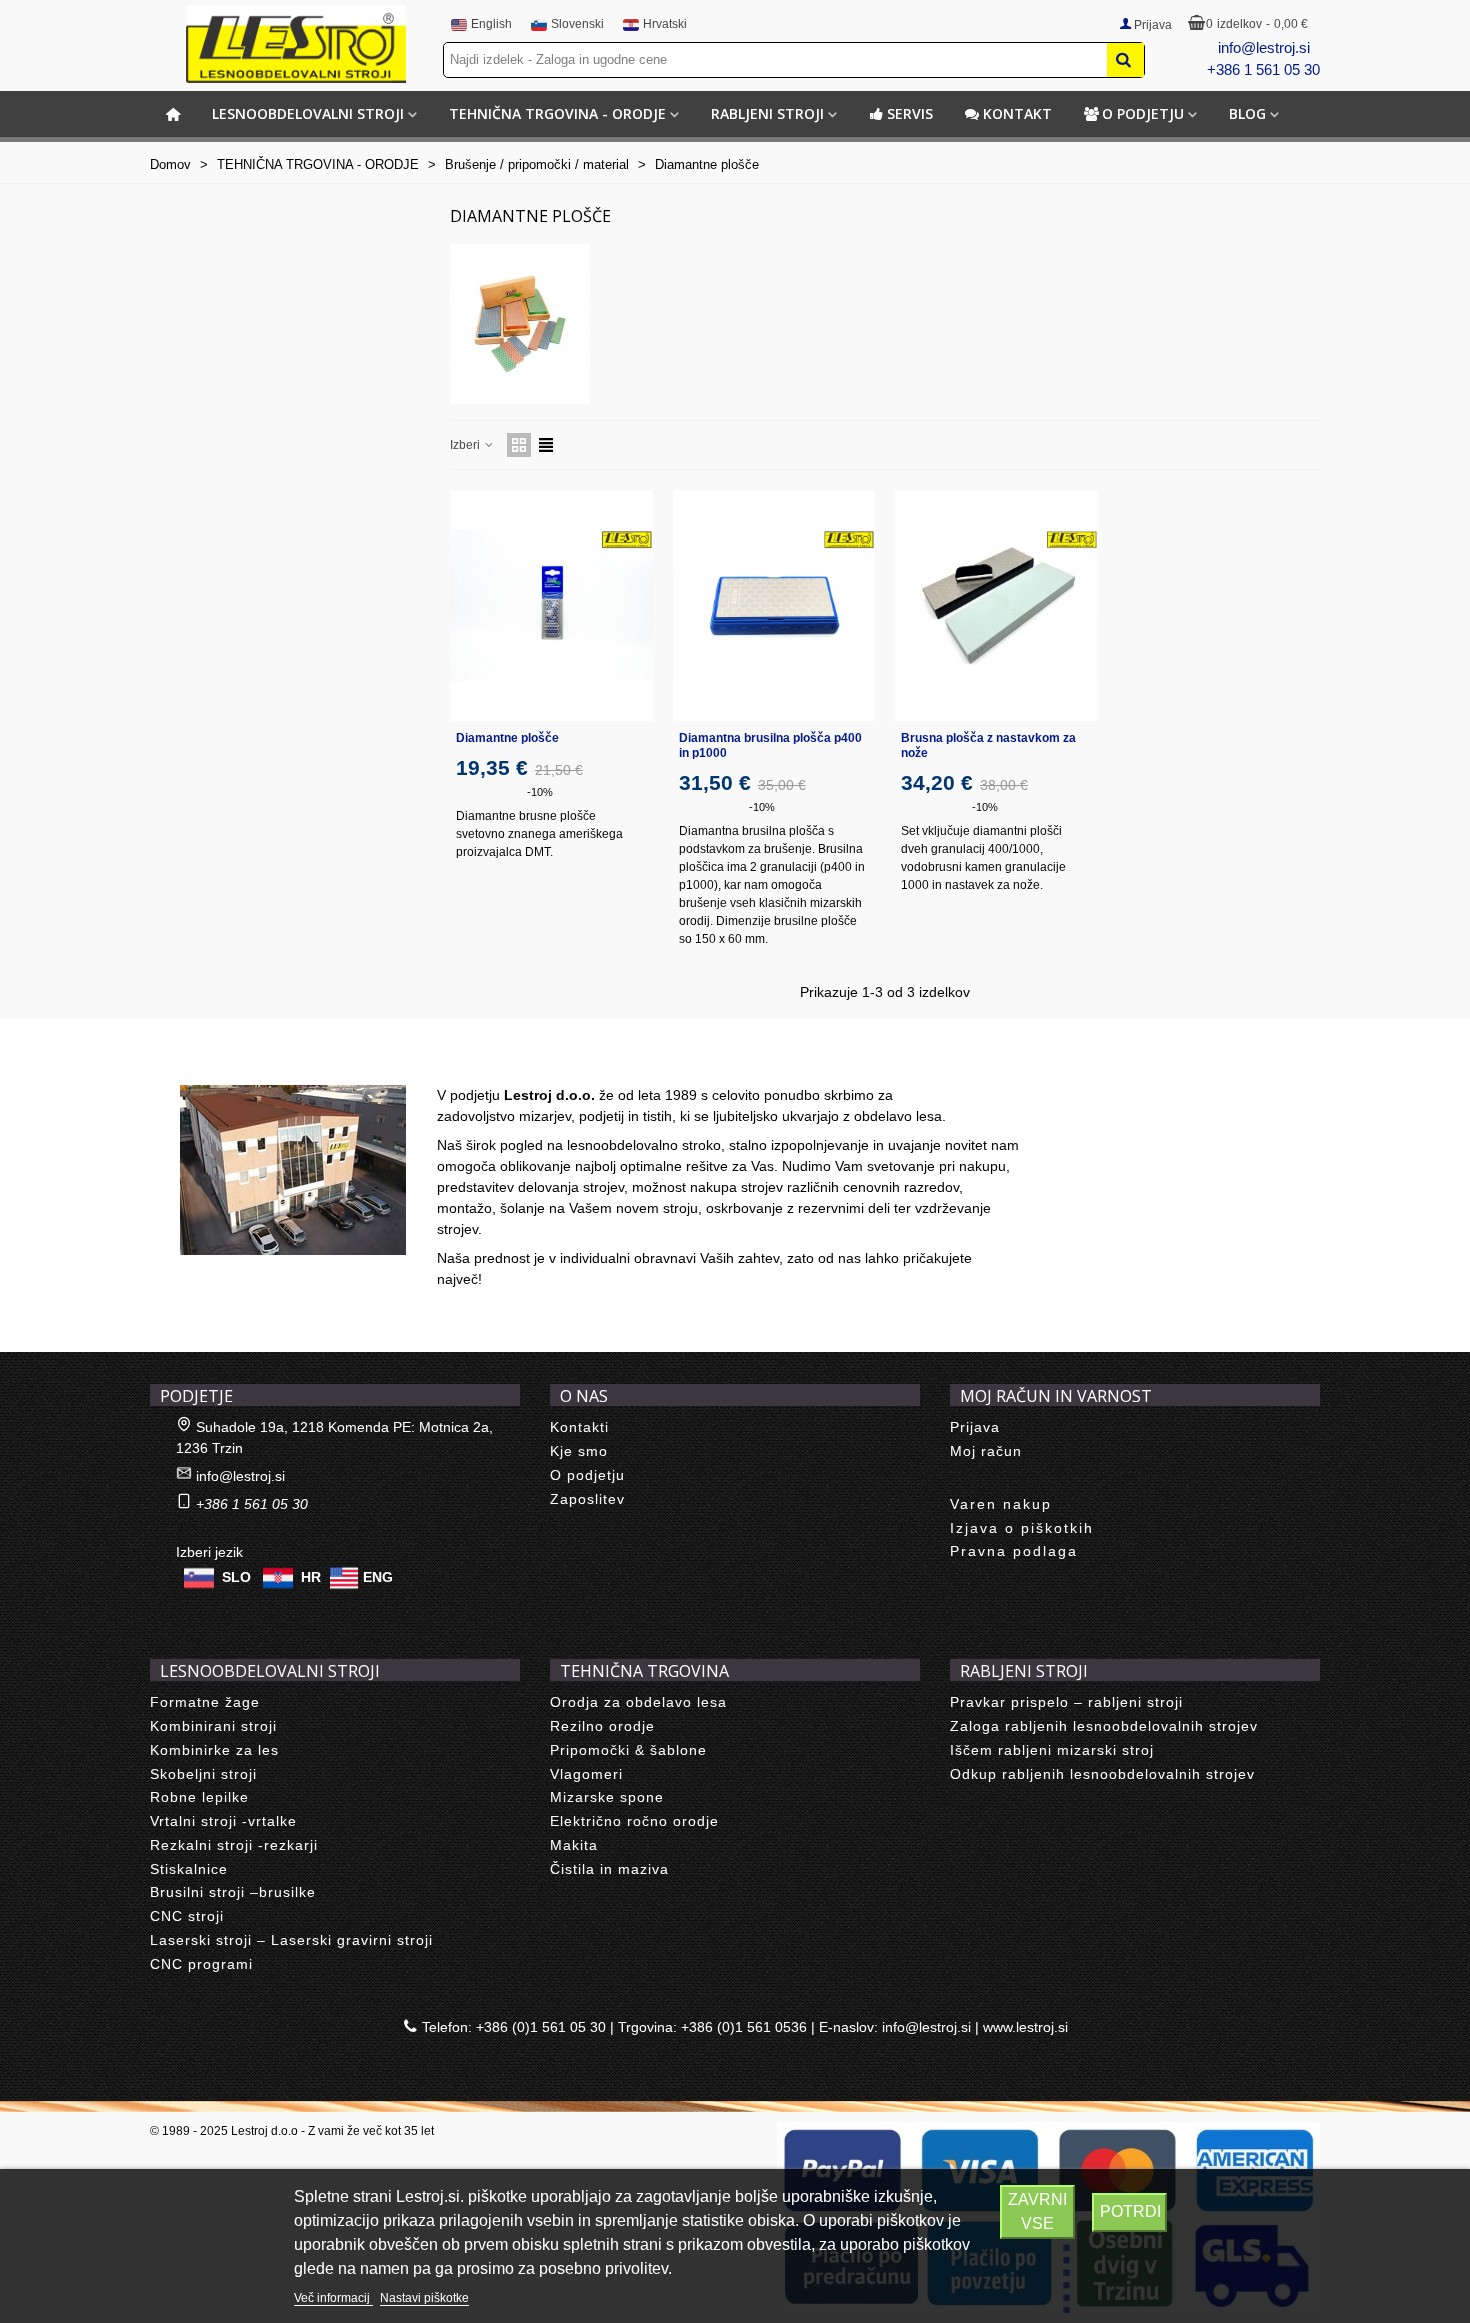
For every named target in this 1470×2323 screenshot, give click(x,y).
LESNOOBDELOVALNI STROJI (308, 113)
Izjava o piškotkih (1022, 1528)
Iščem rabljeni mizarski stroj (1052, 1750)
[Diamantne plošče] (551, 605)
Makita (574, 1845)
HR (311, 1577)
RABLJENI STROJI (767, 113)
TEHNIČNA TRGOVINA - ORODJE (557, 113)
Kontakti (579, 1427)
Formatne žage (205, 1702)
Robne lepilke (199, 1797)
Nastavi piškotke (424, 2298)
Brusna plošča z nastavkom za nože (988, 745)
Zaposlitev (587, 1499)
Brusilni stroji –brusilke (233, 1892)
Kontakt (1017, 113)
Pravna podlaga (1014, 1551)
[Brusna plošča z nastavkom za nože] (996, 605)
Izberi (466, 445)
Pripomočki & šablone (628, 1750)
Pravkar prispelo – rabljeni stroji (1066, 1702)
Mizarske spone (607, 1797)
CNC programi (201, 1964)
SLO (236, 1577)
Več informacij (333, 2298)
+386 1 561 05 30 (1263, 69)
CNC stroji (187, 1916)
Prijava (975, 1427)
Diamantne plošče (507, 738)
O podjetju (1143, 113)
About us (200, 1063)
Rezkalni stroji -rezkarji (234, 1845)
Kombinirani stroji (213, 1726)
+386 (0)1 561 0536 (744, 2027)
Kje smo (579, 1451)
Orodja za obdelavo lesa (638, 1702)
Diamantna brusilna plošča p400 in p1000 (770, 745)
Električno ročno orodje (634, 1821)
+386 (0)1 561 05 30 (541, 2027)
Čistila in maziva (609, 1869)
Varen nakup (1001, 1504)
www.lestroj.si (1025, 2027)
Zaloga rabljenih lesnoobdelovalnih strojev (1104, 1726)
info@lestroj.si (1264, 47)
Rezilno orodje (602, 1726)
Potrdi (1130, 2211)
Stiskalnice (189, 1869)
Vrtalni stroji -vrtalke (223, 1821)
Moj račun (986, 1451)
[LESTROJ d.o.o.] (296, 44)
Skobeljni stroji (203, 1774)
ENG (378, 1577)
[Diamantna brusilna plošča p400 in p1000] (774, 605)
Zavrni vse (1037, 2211)
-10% (540, 792)
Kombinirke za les (214, 1750)
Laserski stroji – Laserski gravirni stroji (291, 1940)
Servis (910, 113)
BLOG (1247, 113)
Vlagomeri (586, 1774)
